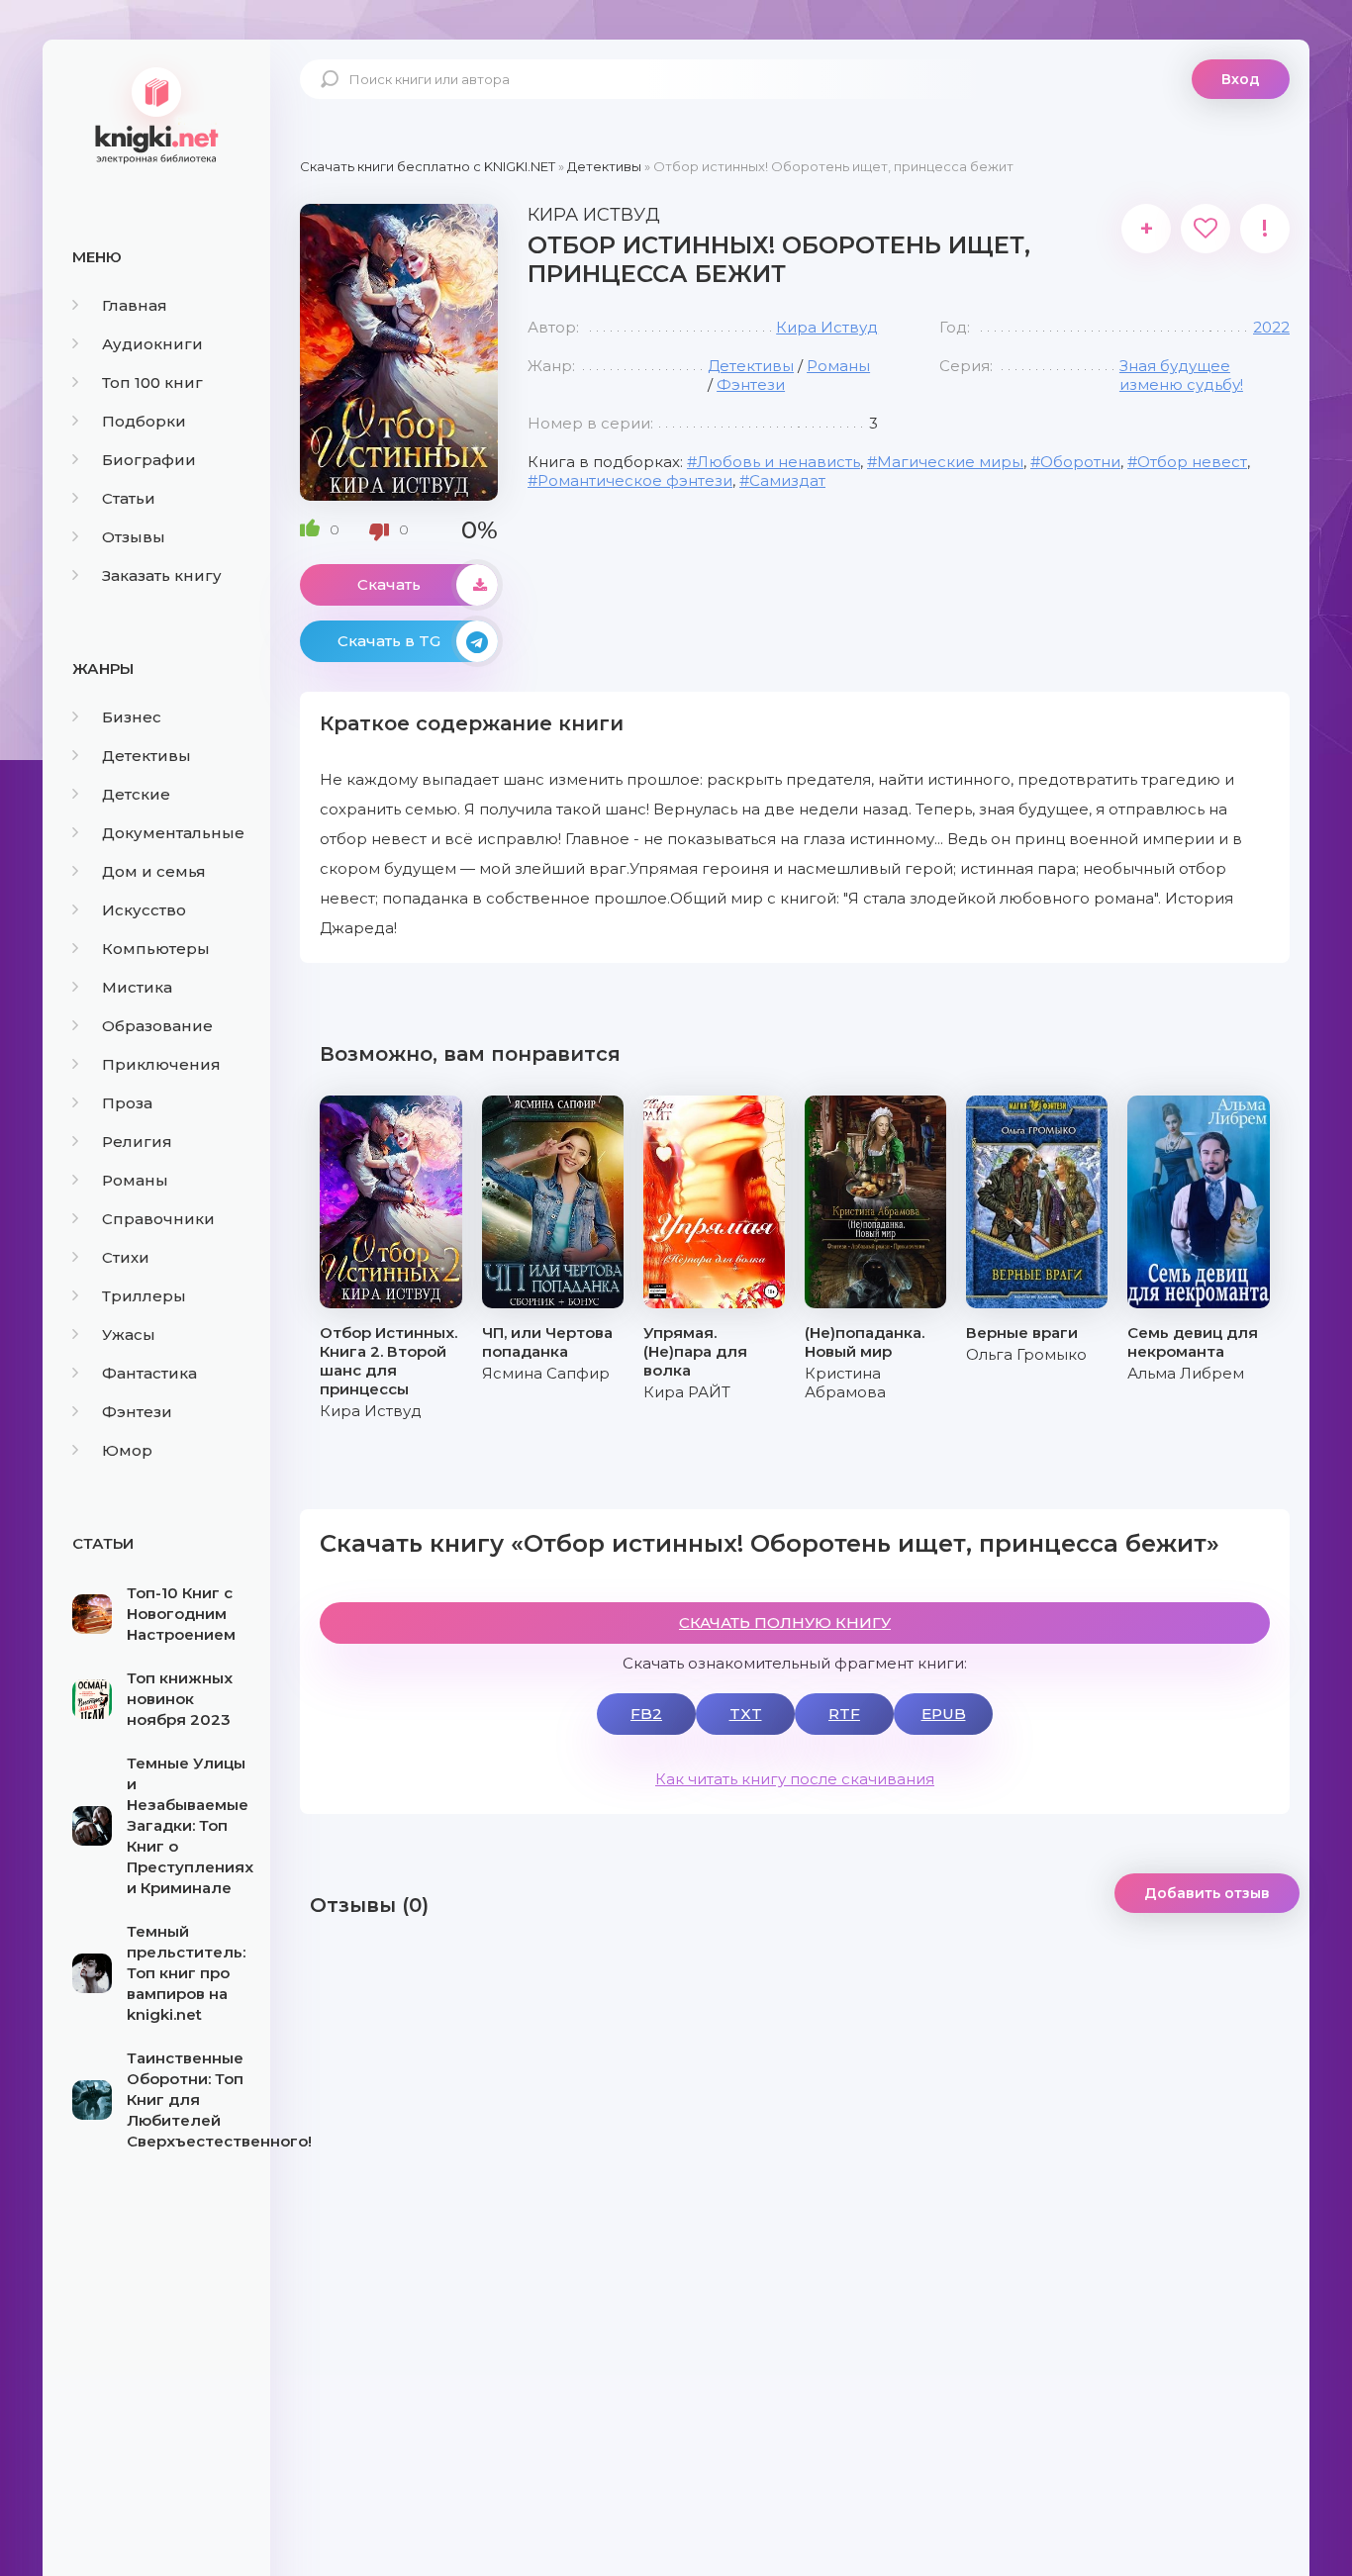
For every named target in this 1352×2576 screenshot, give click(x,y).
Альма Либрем (1186, 1373)
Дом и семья (154, 871)
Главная (135, 305)
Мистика (137, 987)
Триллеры (144, 1296)
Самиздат (787, 480)
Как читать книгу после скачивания (795, 1779)
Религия (137, 1142)
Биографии (149, 460)
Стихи (126, 1257)
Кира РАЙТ (687, 1392)
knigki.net (156, 114)
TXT (746, 1714)
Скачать (389, 584)
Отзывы (134, 537)
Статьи (129, 498)
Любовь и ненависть (778, 462)
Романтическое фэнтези (635, 480)
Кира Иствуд (827, 327)
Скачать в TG (389, 641)
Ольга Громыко (1026, 1354)
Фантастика (149, 1373)
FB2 (646, 1714)
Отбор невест (1192, 462)
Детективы (146, 756)
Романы (135, 1180)
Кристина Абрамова (845, 1383)
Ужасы (129, 1335)
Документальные (173, 833)
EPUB (944, 1714)
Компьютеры (156, 949)
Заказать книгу (162, 575)
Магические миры (950, 462)
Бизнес (132, 717)
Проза (127, 1103)
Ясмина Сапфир (546, 1373)
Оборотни (1080, 462)
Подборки (144, 421)
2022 (1271, 327)
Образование (157, 1026)
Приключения (161, 1064)
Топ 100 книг (152, 382)
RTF (844, 1714)
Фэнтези (137, 1412)
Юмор (127, 1450)
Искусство (144, 910)
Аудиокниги (152, 344)
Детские (136, 794)
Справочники (158, 1219)
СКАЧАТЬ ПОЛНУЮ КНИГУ (785, 1622)
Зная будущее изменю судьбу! (1181, 375)
